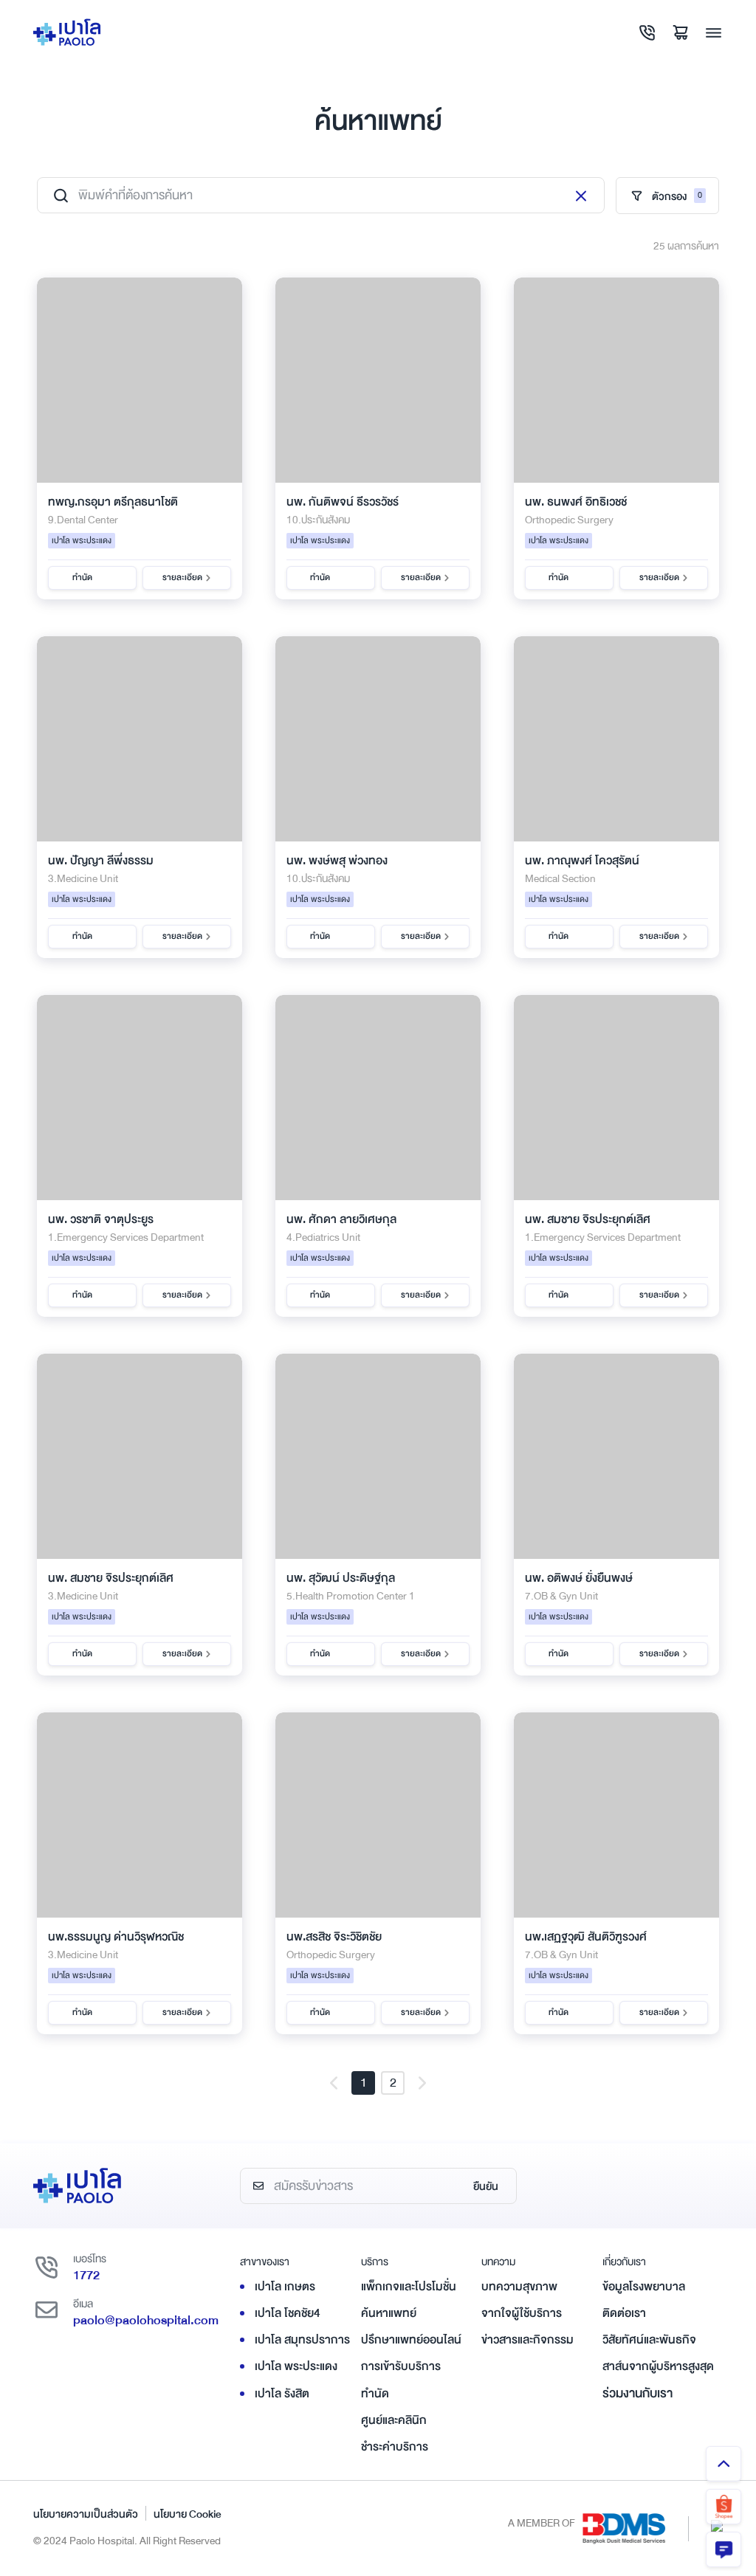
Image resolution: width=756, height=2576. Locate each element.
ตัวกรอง (677, 196)
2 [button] (393, 2083)
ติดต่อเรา (624, 2313)
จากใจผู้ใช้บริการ (522, 2313)
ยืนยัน (486, 2186)
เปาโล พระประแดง (296, 2366)
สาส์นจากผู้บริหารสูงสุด (658, 2366)
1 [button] (364, 2083)
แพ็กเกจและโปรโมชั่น (409, 2287)
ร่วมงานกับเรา (638, 2393)
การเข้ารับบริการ (401, 2366)
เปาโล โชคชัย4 (288, 2313)
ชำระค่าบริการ (395, 2447)
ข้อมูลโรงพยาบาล (644, 2287)
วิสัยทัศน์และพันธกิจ (649, 2340)
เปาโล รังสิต (282, 2394)
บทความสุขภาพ (519, 2287)
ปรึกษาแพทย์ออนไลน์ (411, 2340)
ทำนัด (82, 578)
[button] (334, 2083)
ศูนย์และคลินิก (394, 2420)
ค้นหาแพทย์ (389, 2313)
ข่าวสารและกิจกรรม (528, 2340)
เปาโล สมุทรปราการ (302, 2340)
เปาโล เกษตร (285, 2287)
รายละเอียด (182, 578)
